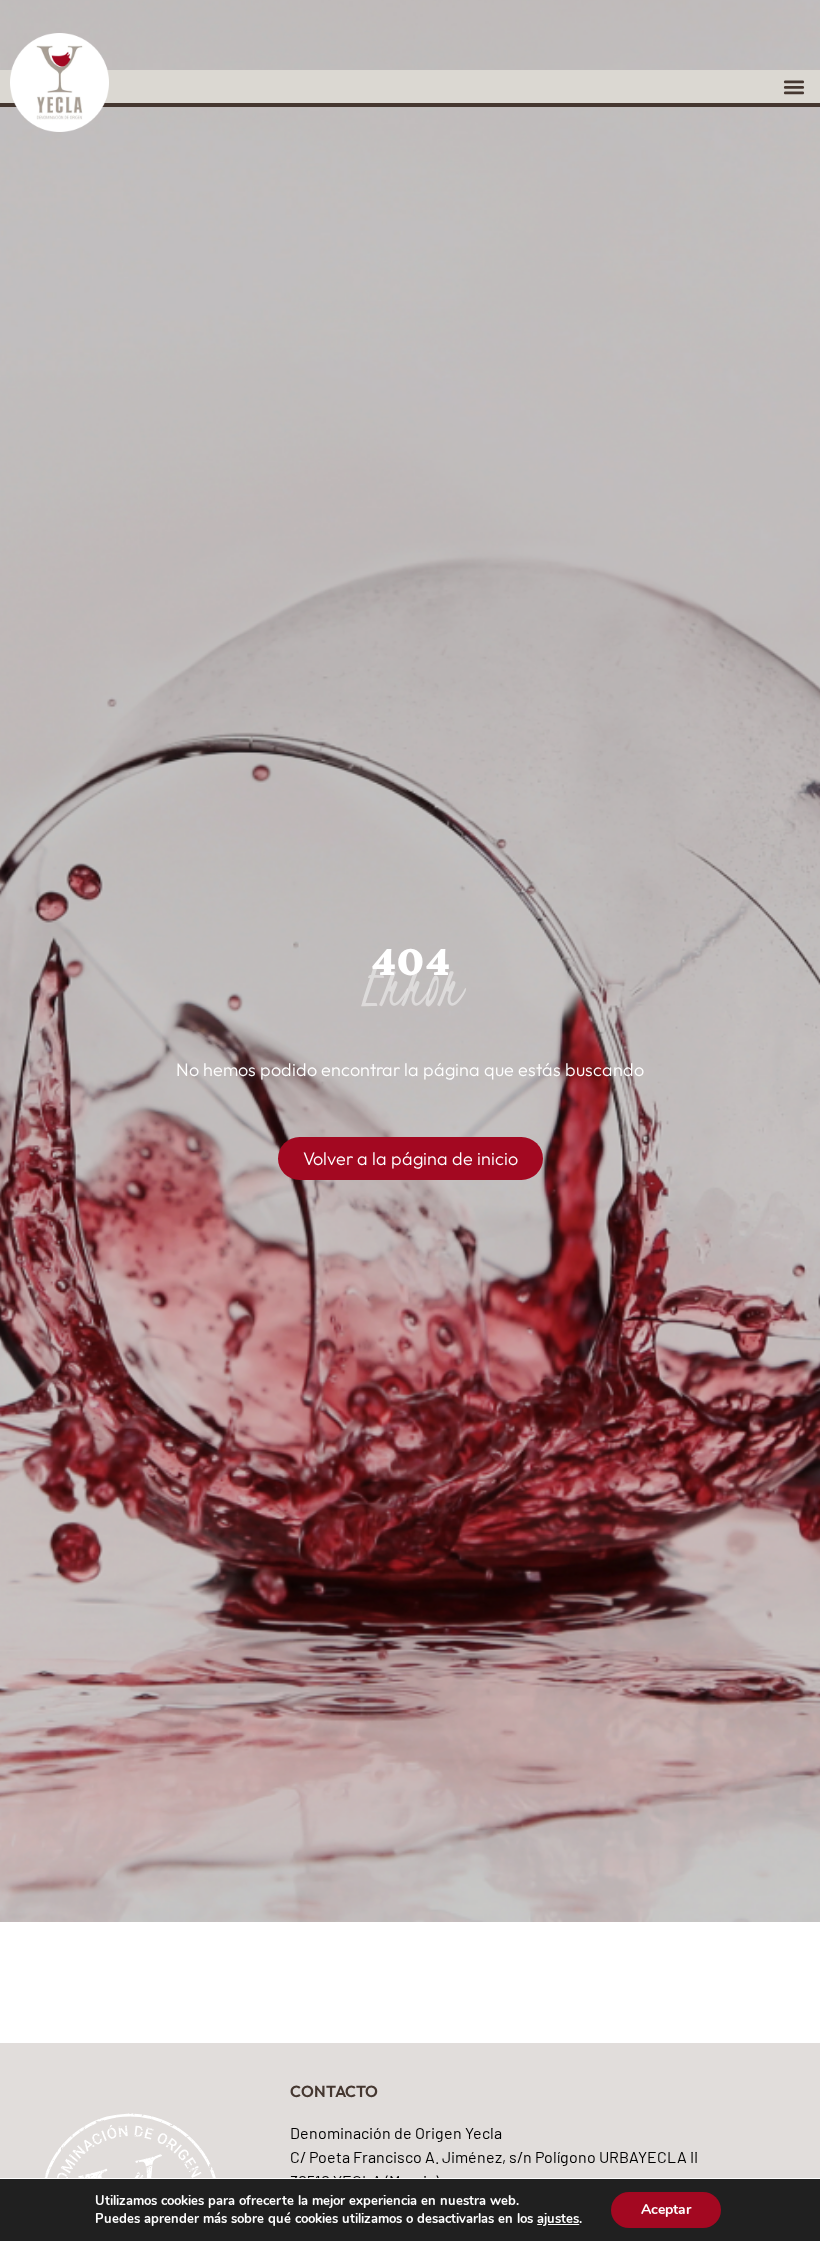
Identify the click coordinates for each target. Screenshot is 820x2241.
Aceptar (666, 2209)
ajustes (558, 2219)
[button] (793, 86)
